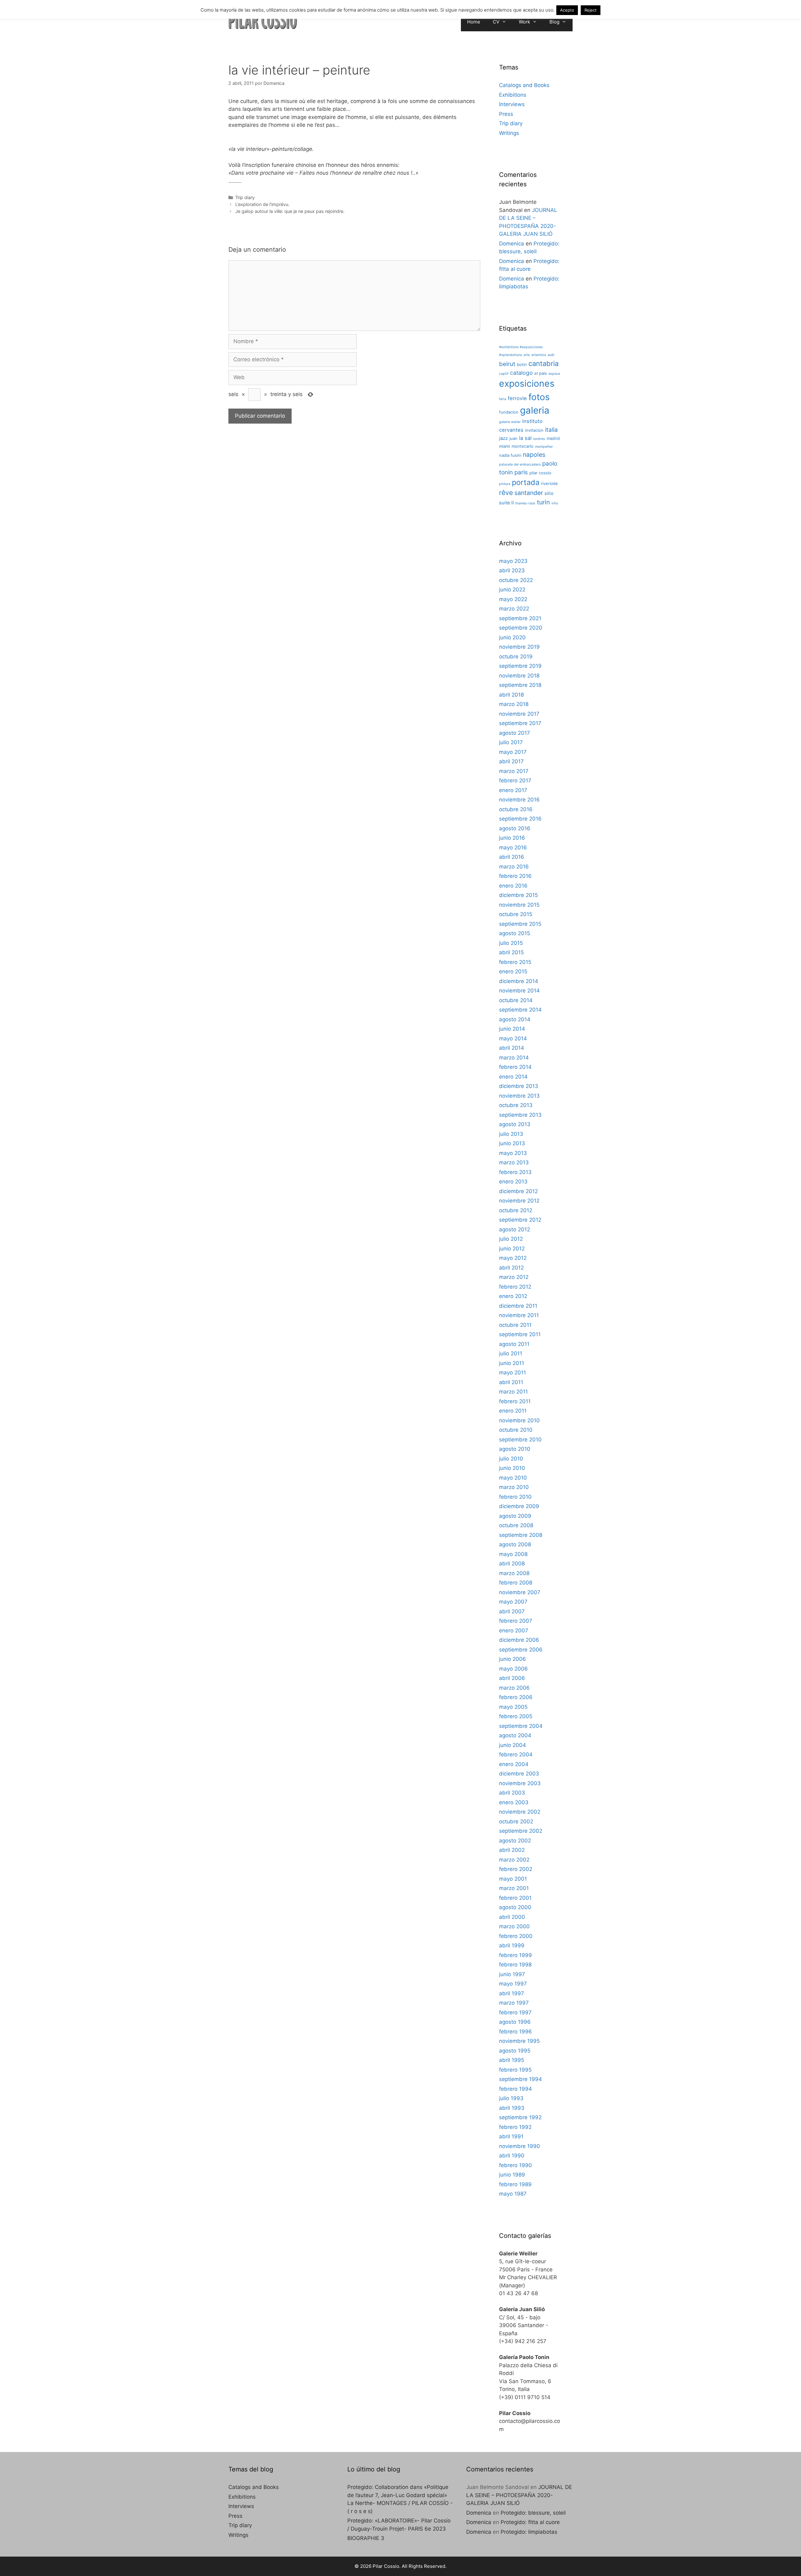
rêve (506, 492)
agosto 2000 (515, 1907)
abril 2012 (511, 1268)
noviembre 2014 (519, 991)
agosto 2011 (514, 1344)
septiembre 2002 (521, 1831)
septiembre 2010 (520, 1440)
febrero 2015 (515, 962)
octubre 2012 (516, 1210)
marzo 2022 (514, 609)
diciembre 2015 (518, 895)
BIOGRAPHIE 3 (366, 2538)
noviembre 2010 (519, 1420)
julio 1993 (511, 2098)
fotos (539, 397)
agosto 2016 (515, 828)
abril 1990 (512, 2156)
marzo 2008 (514, 1573)
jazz (503, 438)
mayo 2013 (513, 1153)
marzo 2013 (514, 1162)
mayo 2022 (513, 599)
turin (543, 502)
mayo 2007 (513, 1602)
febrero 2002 (516, 1869)
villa (555, 503)
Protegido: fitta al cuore (530, 2522)
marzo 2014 (514, 1058)
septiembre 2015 (520, 924)
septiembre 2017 (520, 723)
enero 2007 (514, 1631)
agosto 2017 (515, 733)
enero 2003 (514, 1802)
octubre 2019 (516, 657)
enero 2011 (513, 1411)
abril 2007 (512, 1611)
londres (539, 439)
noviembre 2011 (519, 1315)
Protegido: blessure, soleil (533, 2513)
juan (513, 438)
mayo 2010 (513, 1478)
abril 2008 (512, 1564)
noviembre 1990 (520, 2146)
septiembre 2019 (520, 666)
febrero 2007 (516, 1621)
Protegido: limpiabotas (529, 2532)
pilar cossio (540, 473)
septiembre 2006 (521, 1650)
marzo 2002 (514, 1860)
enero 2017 (513, 790)
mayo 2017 (513, 752)
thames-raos (525, 503)
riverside (549, 483)
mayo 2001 (513, 1879)
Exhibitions (513, 95)
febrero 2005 (516, 1716)
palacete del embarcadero (520, 464)
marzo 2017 (514, 771)
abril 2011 (511, 1382)
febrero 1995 (515, 2070)
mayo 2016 (513, 848)
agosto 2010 (515, 1449)
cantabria (543, 363)
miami (505, 446)
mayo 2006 (513, 1669)
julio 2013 (511, 1134)
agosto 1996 (515, 2022)
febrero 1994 (515, 2089)
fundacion (509, 412)
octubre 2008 (516, 1525)
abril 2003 (512, 1793)
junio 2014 (512, 1029)
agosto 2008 (515, 1544)
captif (504, 374)
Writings (509, 133)
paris (521, 472)
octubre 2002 (516, 1821)
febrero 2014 (515, 1067)
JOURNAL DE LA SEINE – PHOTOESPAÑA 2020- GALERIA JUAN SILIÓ (519, 2495)
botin (522, 364)
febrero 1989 (515, 2184)
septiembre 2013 (520, 1115)
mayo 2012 (513, 1258)
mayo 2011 (513, 1373)
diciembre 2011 (518, 1306)
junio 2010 (512, 1468)
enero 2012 (513, 1296)
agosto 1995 (515, 2051)
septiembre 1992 (520, 2117)
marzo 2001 (514, 1888)
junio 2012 (512, 1249)
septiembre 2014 (520, 1010)
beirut (507, 364)
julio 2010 (511, 1459)
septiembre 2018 (520, 685)
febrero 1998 (515, 1965)
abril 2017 (511, 761)
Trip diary (245, 197)
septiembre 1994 (520, 2079)
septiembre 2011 (520, 1334)
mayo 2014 (513, 1038)
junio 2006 (513, 1659)
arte (527, 355)
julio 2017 (511, 742)
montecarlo (523, 446)
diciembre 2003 (519, 1774)
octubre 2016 (516, 809)
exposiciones (527, 384)
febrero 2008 (516, 1583)
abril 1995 (512, 2060)
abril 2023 (512, 570)
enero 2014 (513, 1077)
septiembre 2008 (521, 1535)
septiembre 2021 (520, 618)
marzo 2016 (514, 867)
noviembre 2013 (519, 1096)
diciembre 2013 (519, 1086)
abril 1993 (512, 2108)
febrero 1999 (515, 1955)
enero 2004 (514, 1764)
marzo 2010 (514, 1487)
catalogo (521, 373)
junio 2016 (512, 838)
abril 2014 (512, 1048)
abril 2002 (512, 1850)
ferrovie (517, 398)
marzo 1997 (514, 2003)
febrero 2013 (515, 1172)
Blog (554, 22)
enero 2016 (513, 886)
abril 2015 (511, 952)
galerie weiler (510, 422)
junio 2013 (512, 1143)
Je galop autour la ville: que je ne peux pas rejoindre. (290, 211)
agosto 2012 (515, 1229)
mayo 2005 (513, 1707)
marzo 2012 (514, 1277)
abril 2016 (512, 857)
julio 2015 (511, 943)
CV (496, 22)
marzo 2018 (514, 704)
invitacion (534, 430)
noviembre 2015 (519, 905)
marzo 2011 (513, 1392)
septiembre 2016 (520, 819)
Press (506, 114)
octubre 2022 (516, 580)
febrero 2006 (516, 1697)
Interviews (512, 104)
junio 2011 (512, 1363)
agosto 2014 (515, 1019)
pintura (505, 484)
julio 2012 (511, 1239)
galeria (535, 410)
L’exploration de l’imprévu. (262, 204)
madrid (553, 438)
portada (526, 482)
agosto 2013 (515, 1124)
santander (529, 493)
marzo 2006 (514, 1688)
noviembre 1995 (519, 2041)
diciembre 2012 (518, 1191)
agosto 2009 (515, 1516)
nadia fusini (510, 455)
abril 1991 (511, 2136)
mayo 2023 (513, 561)
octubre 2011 (515, 1325)
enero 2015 (513, 971)
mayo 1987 (513, 2194)
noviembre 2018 (519, 676)
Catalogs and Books (524, 85)
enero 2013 (513, 1182)
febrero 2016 (515, 876)
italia (551, 430)
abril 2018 (511, 695)
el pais (541, 373)
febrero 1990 (515, 2165)
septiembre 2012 (520, 1220)
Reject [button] (591, 10)
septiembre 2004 (521, 1726)
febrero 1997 (515, 2012)
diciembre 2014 (519, 981)
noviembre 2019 (519, 647)
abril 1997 (512, 1993)
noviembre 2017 (519, 714)
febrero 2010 (515, 1497)
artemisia (539, 355)
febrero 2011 (515, 1401)
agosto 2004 (515, 1735)
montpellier (544, 447)
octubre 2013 (516, 1105)
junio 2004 (513, 1745)
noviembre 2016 (519, 800)
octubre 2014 (516, 1000)
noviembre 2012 (519, 1201)
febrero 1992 (515, 2127)
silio (549, 493)
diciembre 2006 (519, 1640)
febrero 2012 (515, 1287)
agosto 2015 (515, 933)
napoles (534, 455)
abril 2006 (512, 1678)
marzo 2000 (514, 1926)
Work (524, 22)
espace (554, 374)
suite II (506, 503)
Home (474, 22)
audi (551, 355)
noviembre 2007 (520, 1592)
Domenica (512, 244)
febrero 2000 (516, 1936)
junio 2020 (512, 637)
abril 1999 (512, 1945)
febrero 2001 (515, 1898)
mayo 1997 (513, 1984)
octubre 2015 (516, 914)
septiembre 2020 (521, 628)
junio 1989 (512, 2175)
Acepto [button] (567, 10)
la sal (525, 438)
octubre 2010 (516, 1430)
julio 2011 (511, 1353)
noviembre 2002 (520, 1812)
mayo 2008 (513, 1554)
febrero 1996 (515, 2032)
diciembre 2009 (519, 1506)
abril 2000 (512, 1917)
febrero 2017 (515, 781)
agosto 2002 (515, 1841)
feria (503, 399)
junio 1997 (512, 1974)
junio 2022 (512, 590)
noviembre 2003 (520, 1783)
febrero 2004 (516, 1754)
